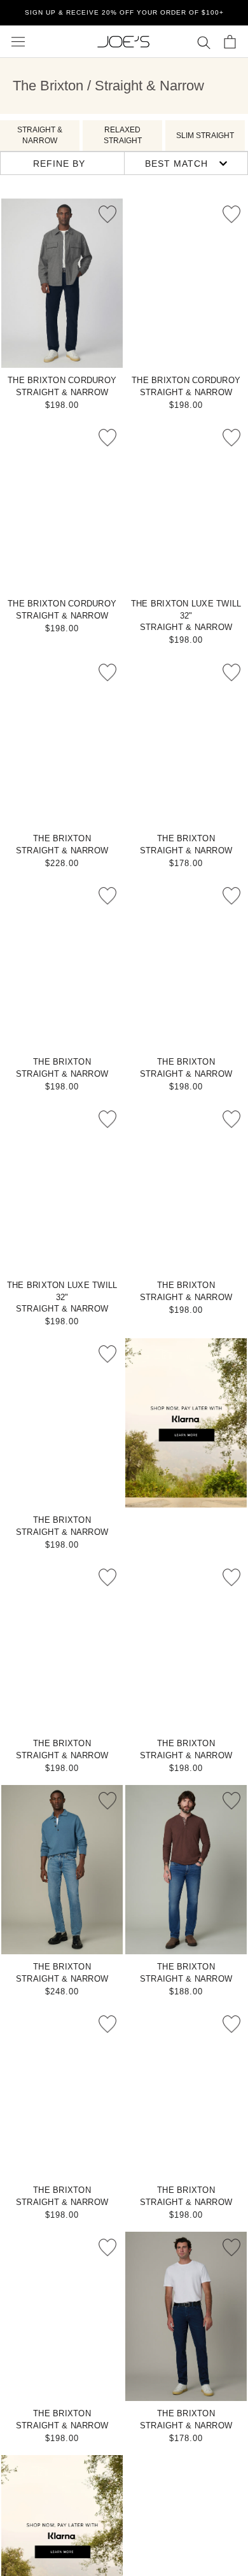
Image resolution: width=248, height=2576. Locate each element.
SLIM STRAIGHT (205, 136)
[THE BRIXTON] (62, 741)
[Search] (204, 42)
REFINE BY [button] (59, 164)
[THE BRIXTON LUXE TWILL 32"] (186, 507)
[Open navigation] (18, 42)
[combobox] (186, 163)
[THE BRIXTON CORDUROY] (62, 283)
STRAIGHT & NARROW (40, 135)
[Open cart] (230, 42)
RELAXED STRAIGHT (123, 135)
